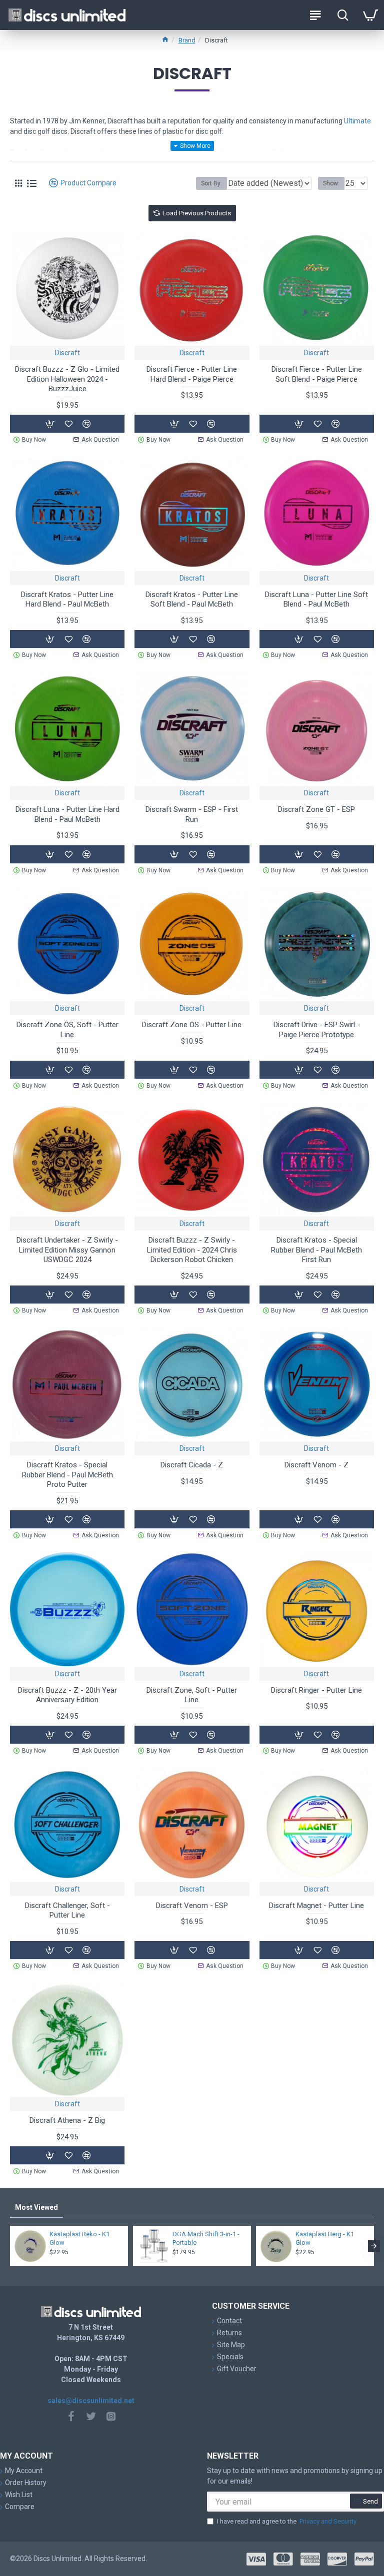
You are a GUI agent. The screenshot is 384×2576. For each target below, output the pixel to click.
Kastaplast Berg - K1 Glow (325, 2238)
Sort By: (211, 183)
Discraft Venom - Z (316, 1465)
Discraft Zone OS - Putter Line (192, 1025)
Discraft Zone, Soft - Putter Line (192, 1695)
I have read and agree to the (287, 2521)
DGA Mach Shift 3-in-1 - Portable (206, 2238)
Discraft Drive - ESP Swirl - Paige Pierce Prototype (317, 1030)
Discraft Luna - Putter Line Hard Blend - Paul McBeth (67, 814)
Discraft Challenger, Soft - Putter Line (67, 1911)
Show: (331, 183)
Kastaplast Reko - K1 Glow (79, 2238)
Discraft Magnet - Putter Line (316, 1906)
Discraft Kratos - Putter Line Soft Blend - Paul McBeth (192, 600)
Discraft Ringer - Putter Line (316, 1690)
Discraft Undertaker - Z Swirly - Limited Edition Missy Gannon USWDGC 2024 (67, 1250)
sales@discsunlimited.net (91, 2401)
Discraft (67, 353)
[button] (10, 2246)
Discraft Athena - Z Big (67, 2120)
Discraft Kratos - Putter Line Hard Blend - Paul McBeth (67, 600)
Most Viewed (36, 2207)
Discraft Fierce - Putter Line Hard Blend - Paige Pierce (192, 374)
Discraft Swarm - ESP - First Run (192, 814)
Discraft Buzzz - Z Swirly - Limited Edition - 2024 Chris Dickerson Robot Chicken (192, 1250)
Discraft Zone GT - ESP (316, 809)
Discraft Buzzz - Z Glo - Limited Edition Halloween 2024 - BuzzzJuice (67, 379)
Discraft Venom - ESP (192, 1906)
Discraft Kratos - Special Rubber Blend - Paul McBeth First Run (316, 1250)
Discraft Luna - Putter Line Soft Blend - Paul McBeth (316, 600)
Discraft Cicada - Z (192, 1465)
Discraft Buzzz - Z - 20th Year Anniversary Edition (67, 1695)
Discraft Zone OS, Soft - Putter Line (67, 1030)
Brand (187, 40)
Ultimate (357, 121)
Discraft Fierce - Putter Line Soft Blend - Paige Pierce (317, 374)
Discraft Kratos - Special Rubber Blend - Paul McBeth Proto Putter (67, 1475)
